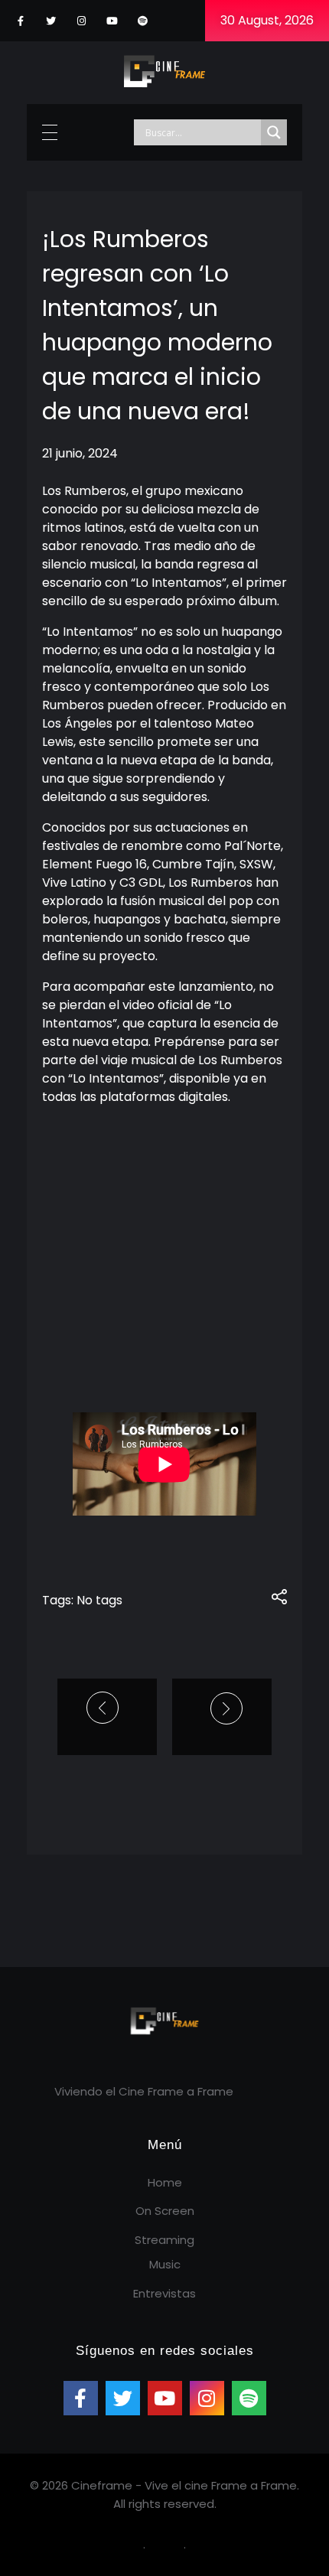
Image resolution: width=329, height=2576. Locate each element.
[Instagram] (81, 21)
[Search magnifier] (274, 132)
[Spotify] (143, 21)
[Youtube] (112, 21)
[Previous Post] (104, 1708)
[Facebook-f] (20, 21)
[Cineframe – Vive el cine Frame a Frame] (164, 70)
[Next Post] (222, 1708)
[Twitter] (51, 21)
